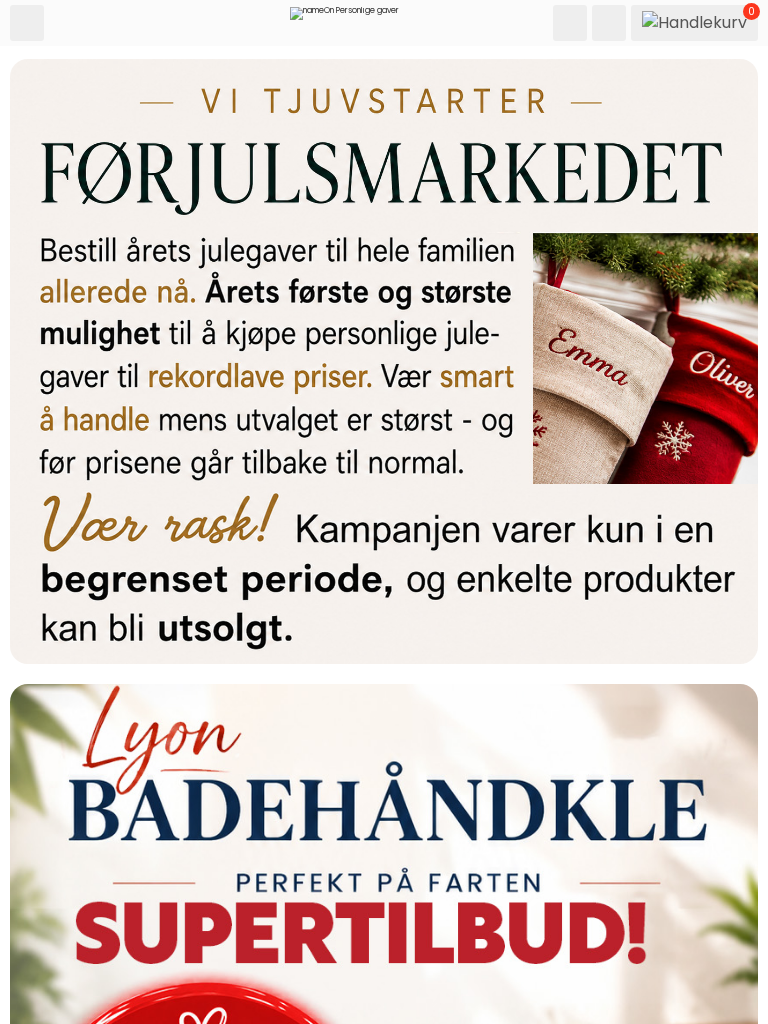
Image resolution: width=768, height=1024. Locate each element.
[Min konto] (609, 23)
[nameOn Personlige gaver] (344, 18)
